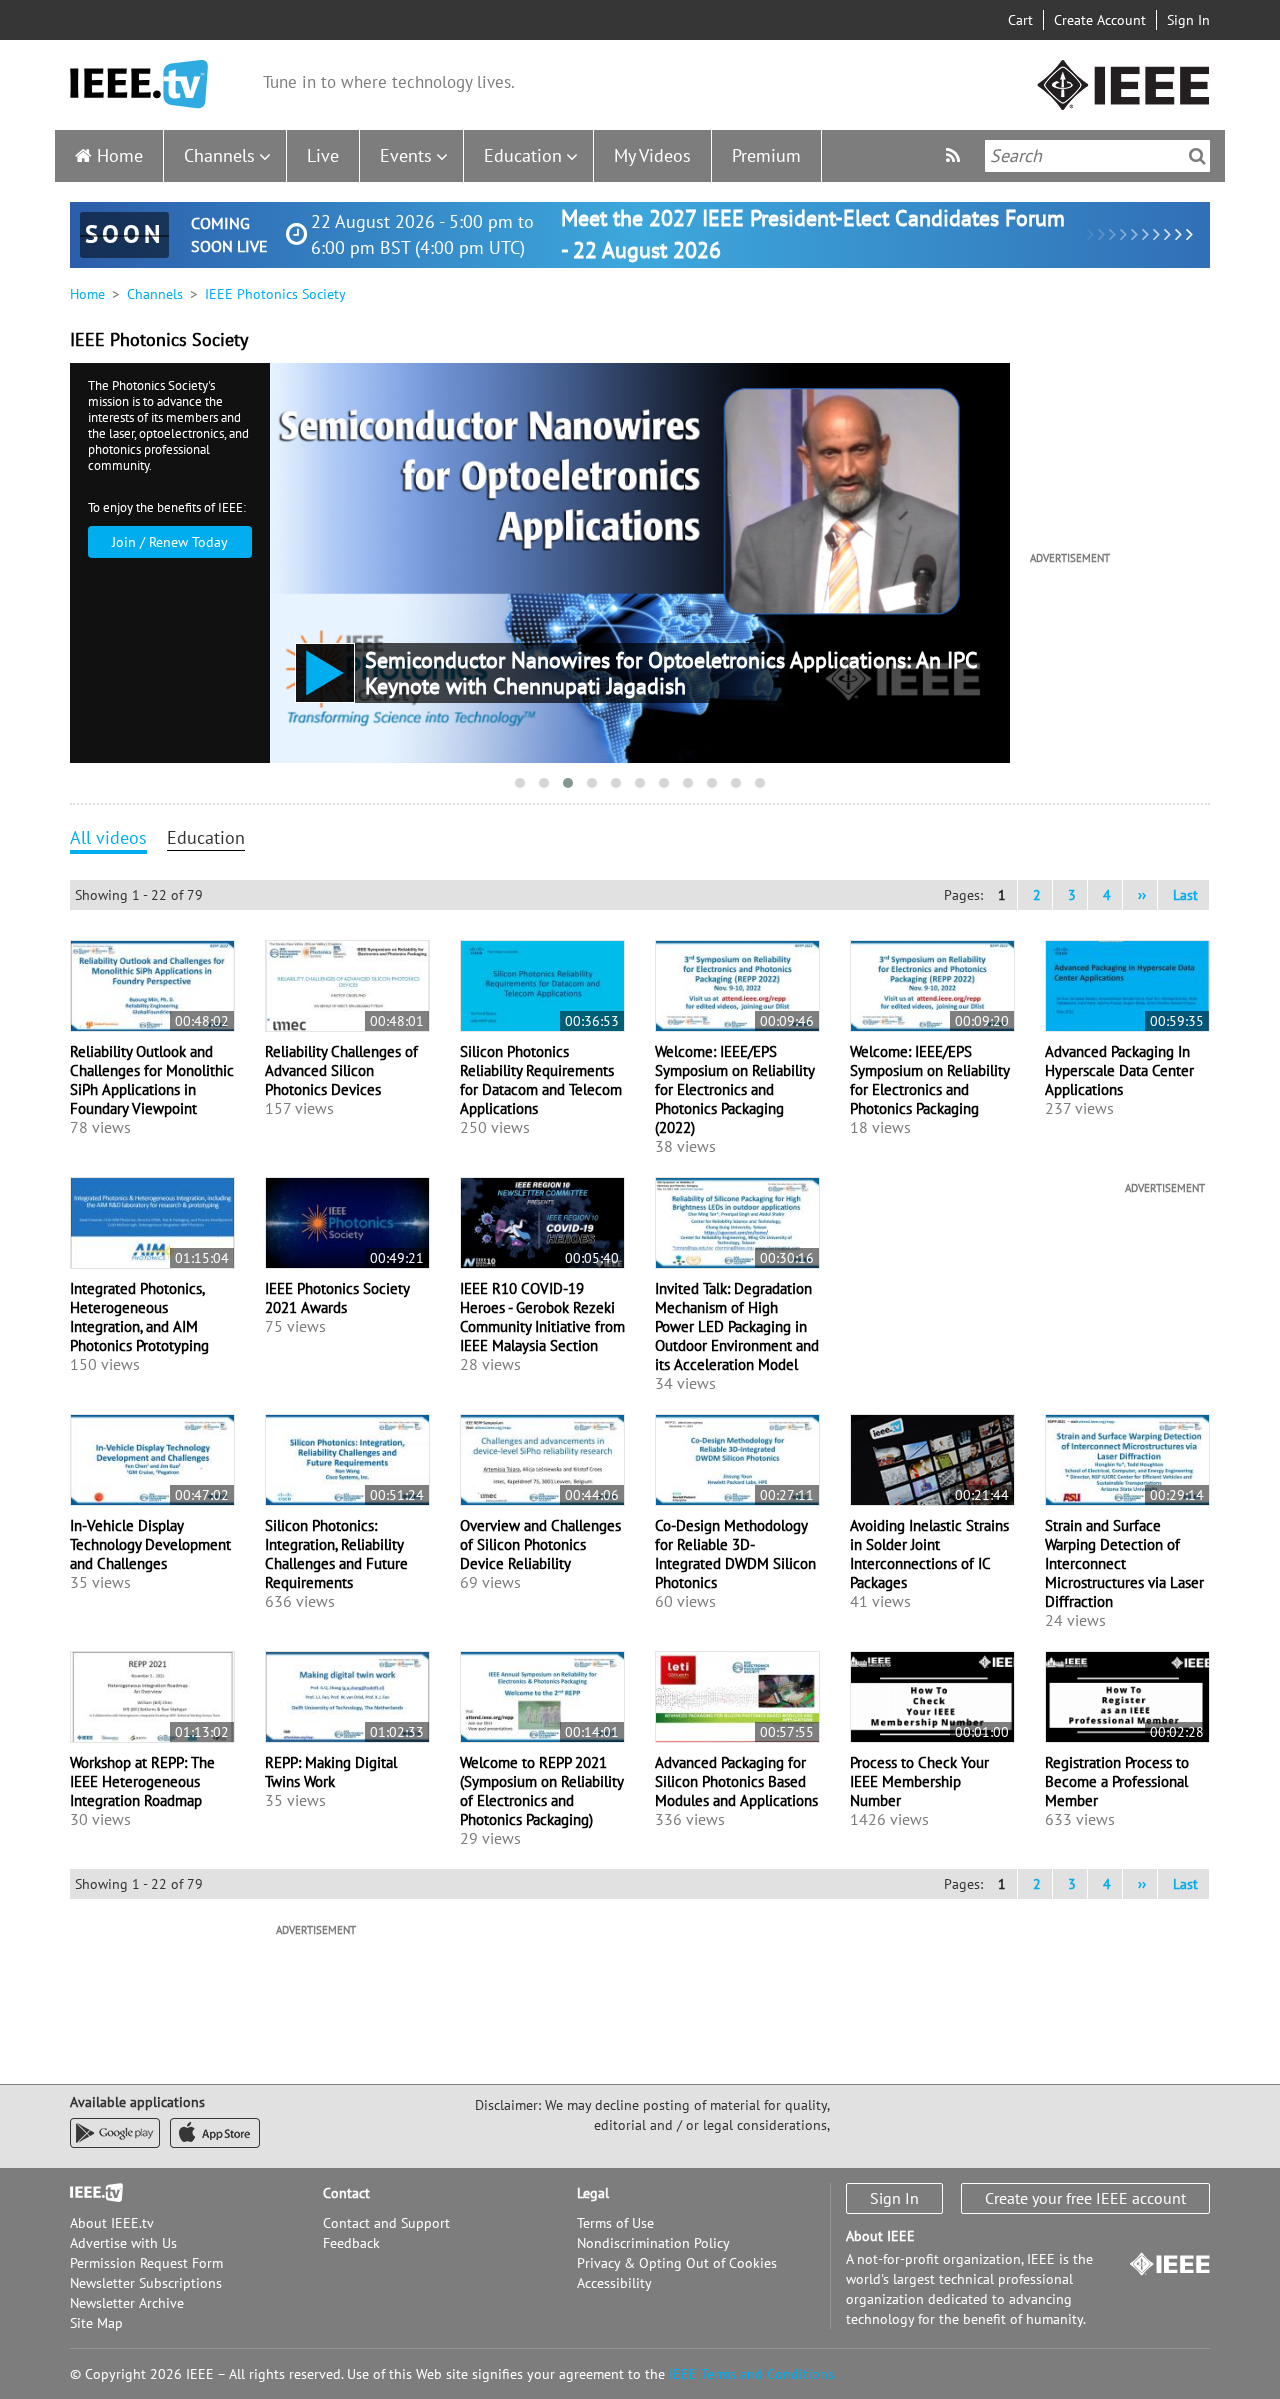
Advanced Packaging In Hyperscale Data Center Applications (1119, 1070)
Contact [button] (346, 2193)
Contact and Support (386, 2223)
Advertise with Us (123, 2243)
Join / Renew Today (170, 542)
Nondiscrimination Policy (653, 2243)
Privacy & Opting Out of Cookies (677, 2263)
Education (523, 155)
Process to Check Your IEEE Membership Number (919, 1781)
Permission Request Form (146, 2263)
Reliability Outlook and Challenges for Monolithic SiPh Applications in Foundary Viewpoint (152, 1080)
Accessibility (614, 2283)
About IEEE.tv (112, 2223)
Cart (1020, 20)
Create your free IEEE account (1085, 2198)
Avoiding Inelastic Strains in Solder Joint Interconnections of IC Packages (929, 1554)
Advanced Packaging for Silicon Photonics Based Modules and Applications (736, 1781)
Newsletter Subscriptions (146, 2283)
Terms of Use (615, 2223)
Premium (766, 155)
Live (323, 155)
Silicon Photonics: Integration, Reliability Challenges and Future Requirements (336, 1554)
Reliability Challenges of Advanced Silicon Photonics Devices (341, 1070)
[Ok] (1197, 156)
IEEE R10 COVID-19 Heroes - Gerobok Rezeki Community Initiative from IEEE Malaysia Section (542, 1317)
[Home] (139, 84)
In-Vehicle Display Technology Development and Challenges (150, 1544)
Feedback (351, 2243)
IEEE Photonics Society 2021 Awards (337, 1298)
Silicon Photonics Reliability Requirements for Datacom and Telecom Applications (541, 1080)
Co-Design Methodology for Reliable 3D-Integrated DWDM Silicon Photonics (735, 1554)
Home (120, 155)
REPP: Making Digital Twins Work (331, 1772)
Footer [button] (90, 2193)
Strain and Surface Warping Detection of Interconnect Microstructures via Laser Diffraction (1124, 1563)
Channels (219, 155)
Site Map (96, 2323)
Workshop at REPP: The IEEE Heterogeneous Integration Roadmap (142, 1781)
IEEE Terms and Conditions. (753, 2374)
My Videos (652, 155)
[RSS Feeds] (955, 155)
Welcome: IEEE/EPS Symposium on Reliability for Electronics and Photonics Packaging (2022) (734, 1089)
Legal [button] (593, 2193)
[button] (520, 783)
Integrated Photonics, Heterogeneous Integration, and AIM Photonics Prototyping (139, 1317)
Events (406, 155)
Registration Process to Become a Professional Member (1117, 1781)
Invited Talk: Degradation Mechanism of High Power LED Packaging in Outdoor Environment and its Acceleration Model (737, 1326)
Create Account (1100, 20)
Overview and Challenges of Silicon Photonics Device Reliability (540, 1544)
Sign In (1188, 20)
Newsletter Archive (127, 2303)
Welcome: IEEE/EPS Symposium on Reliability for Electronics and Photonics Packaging (929, 1080)
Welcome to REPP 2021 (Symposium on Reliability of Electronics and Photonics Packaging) (541, 1791)
